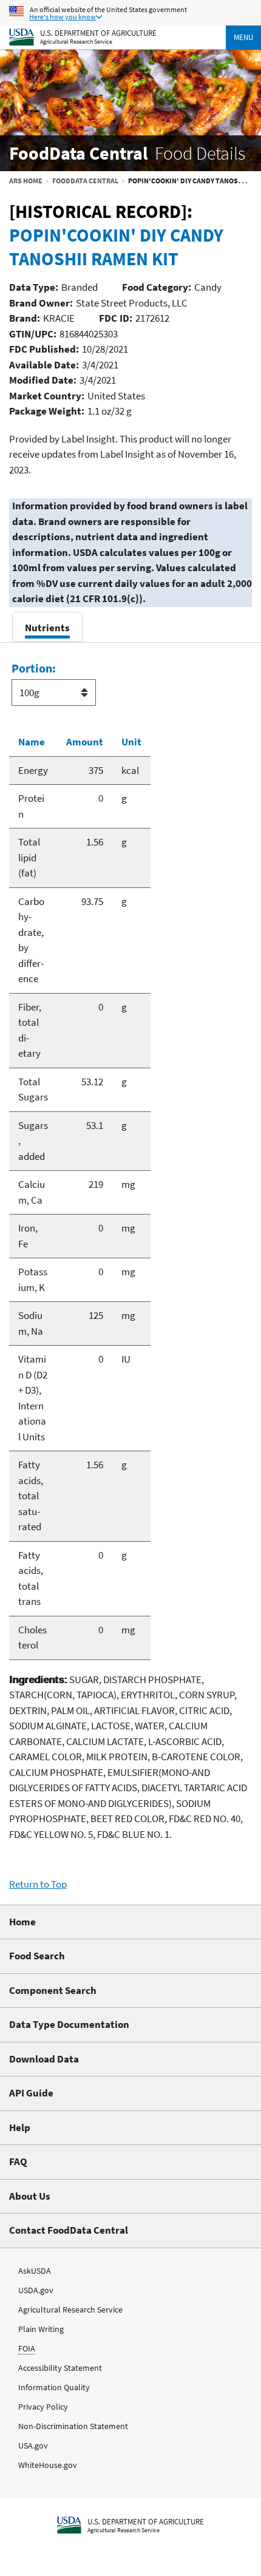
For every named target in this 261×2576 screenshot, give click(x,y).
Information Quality (54, 2387)
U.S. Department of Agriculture (98, 32)
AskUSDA (35, 2271)
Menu (243, 37)
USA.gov (33, 2446)
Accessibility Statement (60, 2368)
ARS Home (26, 181)
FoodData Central (85, 181)
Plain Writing (41, 2329)
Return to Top (38, 1884)
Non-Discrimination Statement (73, 2426)
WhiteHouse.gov (48, 2465)
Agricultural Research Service (76, 42)
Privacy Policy (43, 2407)
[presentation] (47, 627)
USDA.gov (36, 2290)
